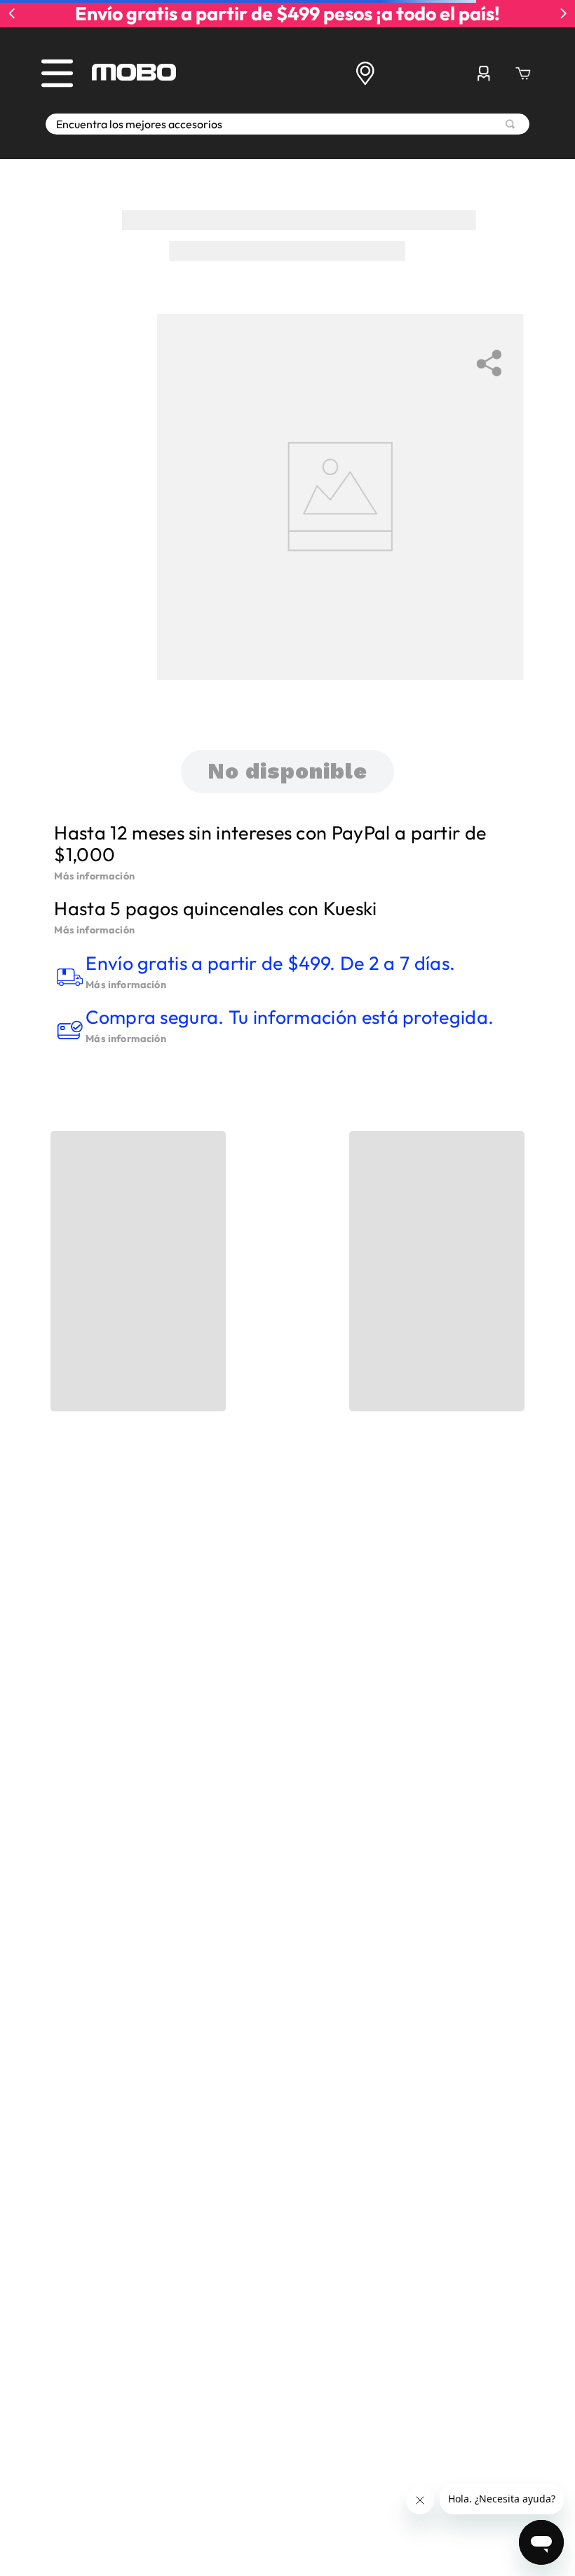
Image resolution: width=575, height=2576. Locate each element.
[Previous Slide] (12, 13)
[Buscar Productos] (510, 124)
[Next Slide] (563, 13)
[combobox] (287, 124)
